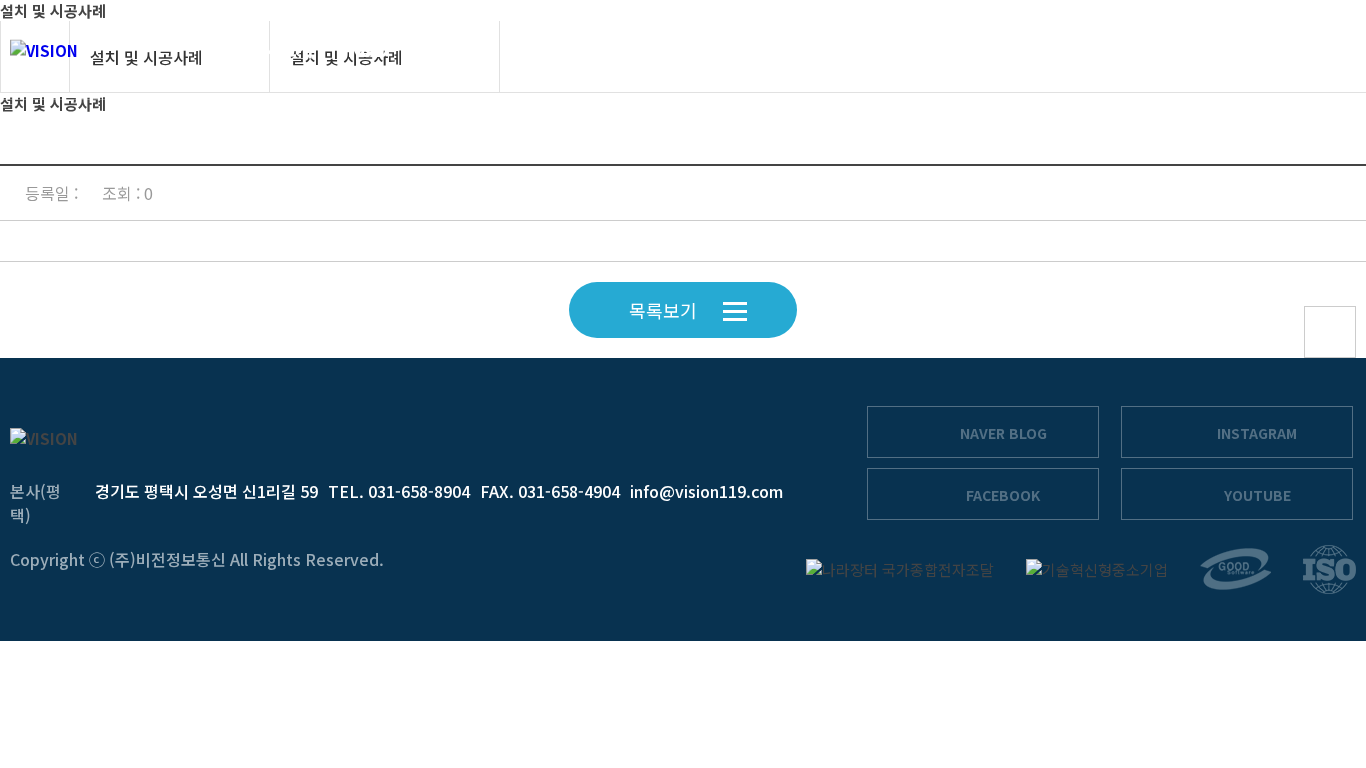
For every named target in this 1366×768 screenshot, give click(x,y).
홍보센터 (919, 49)
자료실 (824, 49)
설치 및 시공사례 (697, 49)
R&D (368, 49)
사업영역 (457, 49)
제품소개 (561, 49)
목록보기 (663, 310)
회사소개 (278, 49)
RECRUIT (1135, 49)
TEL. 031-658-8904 (399, 491)
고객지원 (1023, 49)
